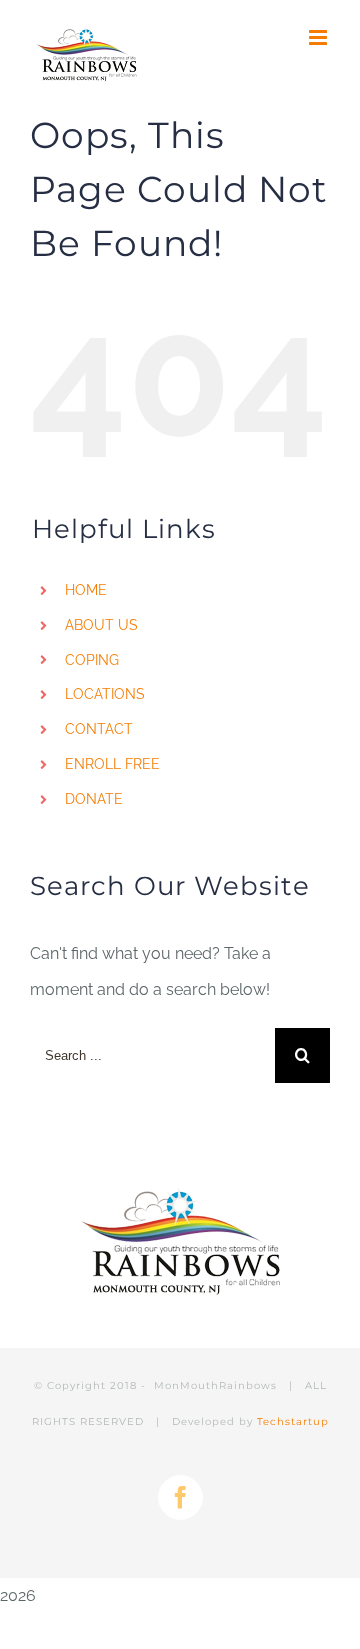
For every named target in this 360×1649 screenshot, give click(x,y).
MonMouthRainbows (217, 1385)
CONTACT (99, 729)
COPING (92, 660)
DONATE (94, 799)
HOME (86, 590)
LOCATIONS (105, 694)
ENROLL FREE (112, 764)
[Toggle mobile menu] (319, 37)
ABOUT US (101, 625)
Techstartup (293, 1421)
